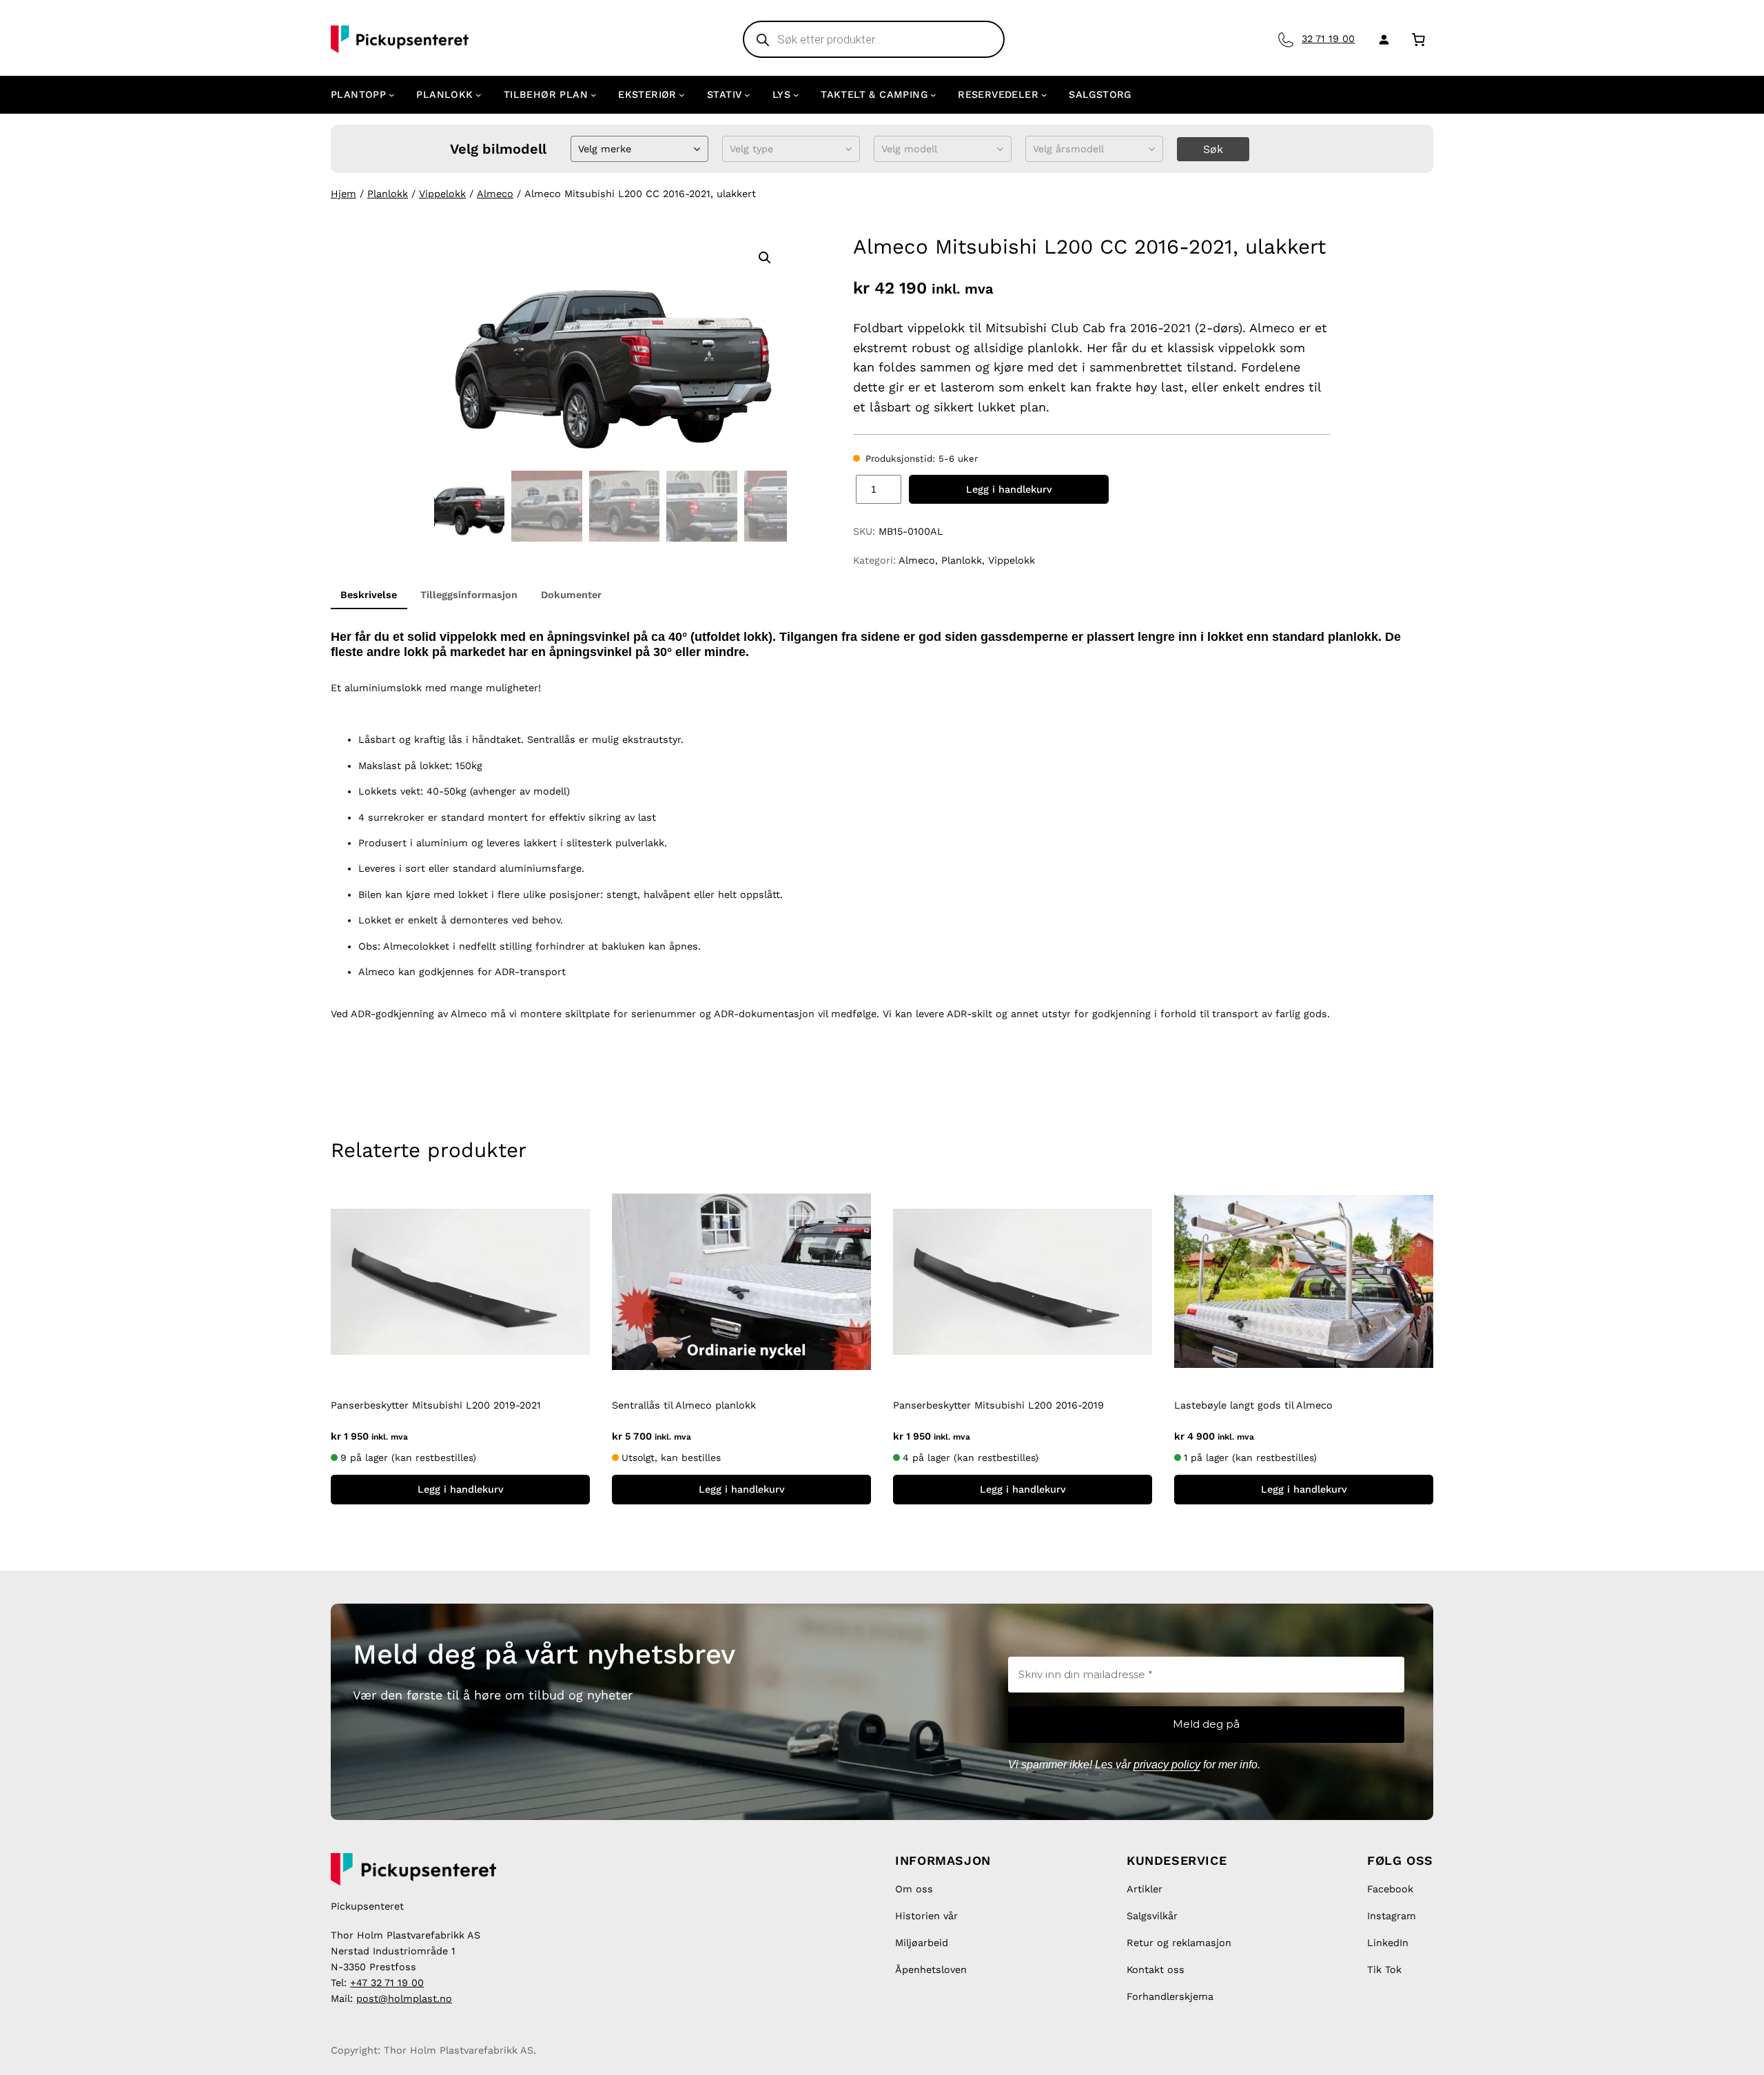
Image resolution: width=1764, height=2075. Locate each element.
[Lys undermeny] (796, 95)
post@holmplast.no (404, 1999)
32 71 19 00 (1328, 39)
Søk (1213, 149)
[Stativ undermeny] (747, 95)
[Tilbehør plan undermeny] (594, 95)
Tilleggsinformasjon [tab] (469, 595)
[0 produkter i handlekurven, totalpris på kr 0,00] (1418, 39)
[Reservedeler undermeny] (1044, 95)
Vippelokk (442, 194)
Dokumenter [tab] (571, 595)
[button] (765, 258)
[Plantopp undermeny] (392, 95)
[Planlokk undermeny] (479, 95)
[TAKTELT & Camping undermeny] (933, 95)
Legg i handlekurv (1009, 489)
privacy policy (1167, 1765)
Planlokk (388, 194)
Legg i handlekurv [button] (461, 1489)
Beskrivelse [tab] (369, 595)
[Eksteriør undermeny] (682, 95)
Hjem (343, 194)
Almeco (495, 194)
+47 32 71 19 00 (387, 1983)
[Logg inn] (1381, 39)
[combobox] (580, 149)
